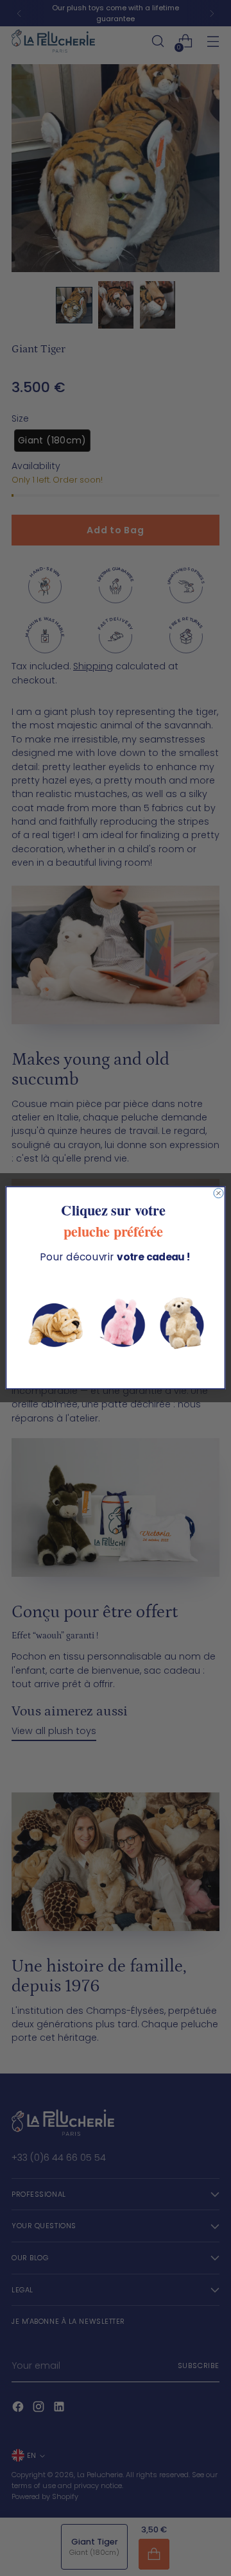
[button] (115, 1324)
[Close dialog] (218, 1193)
